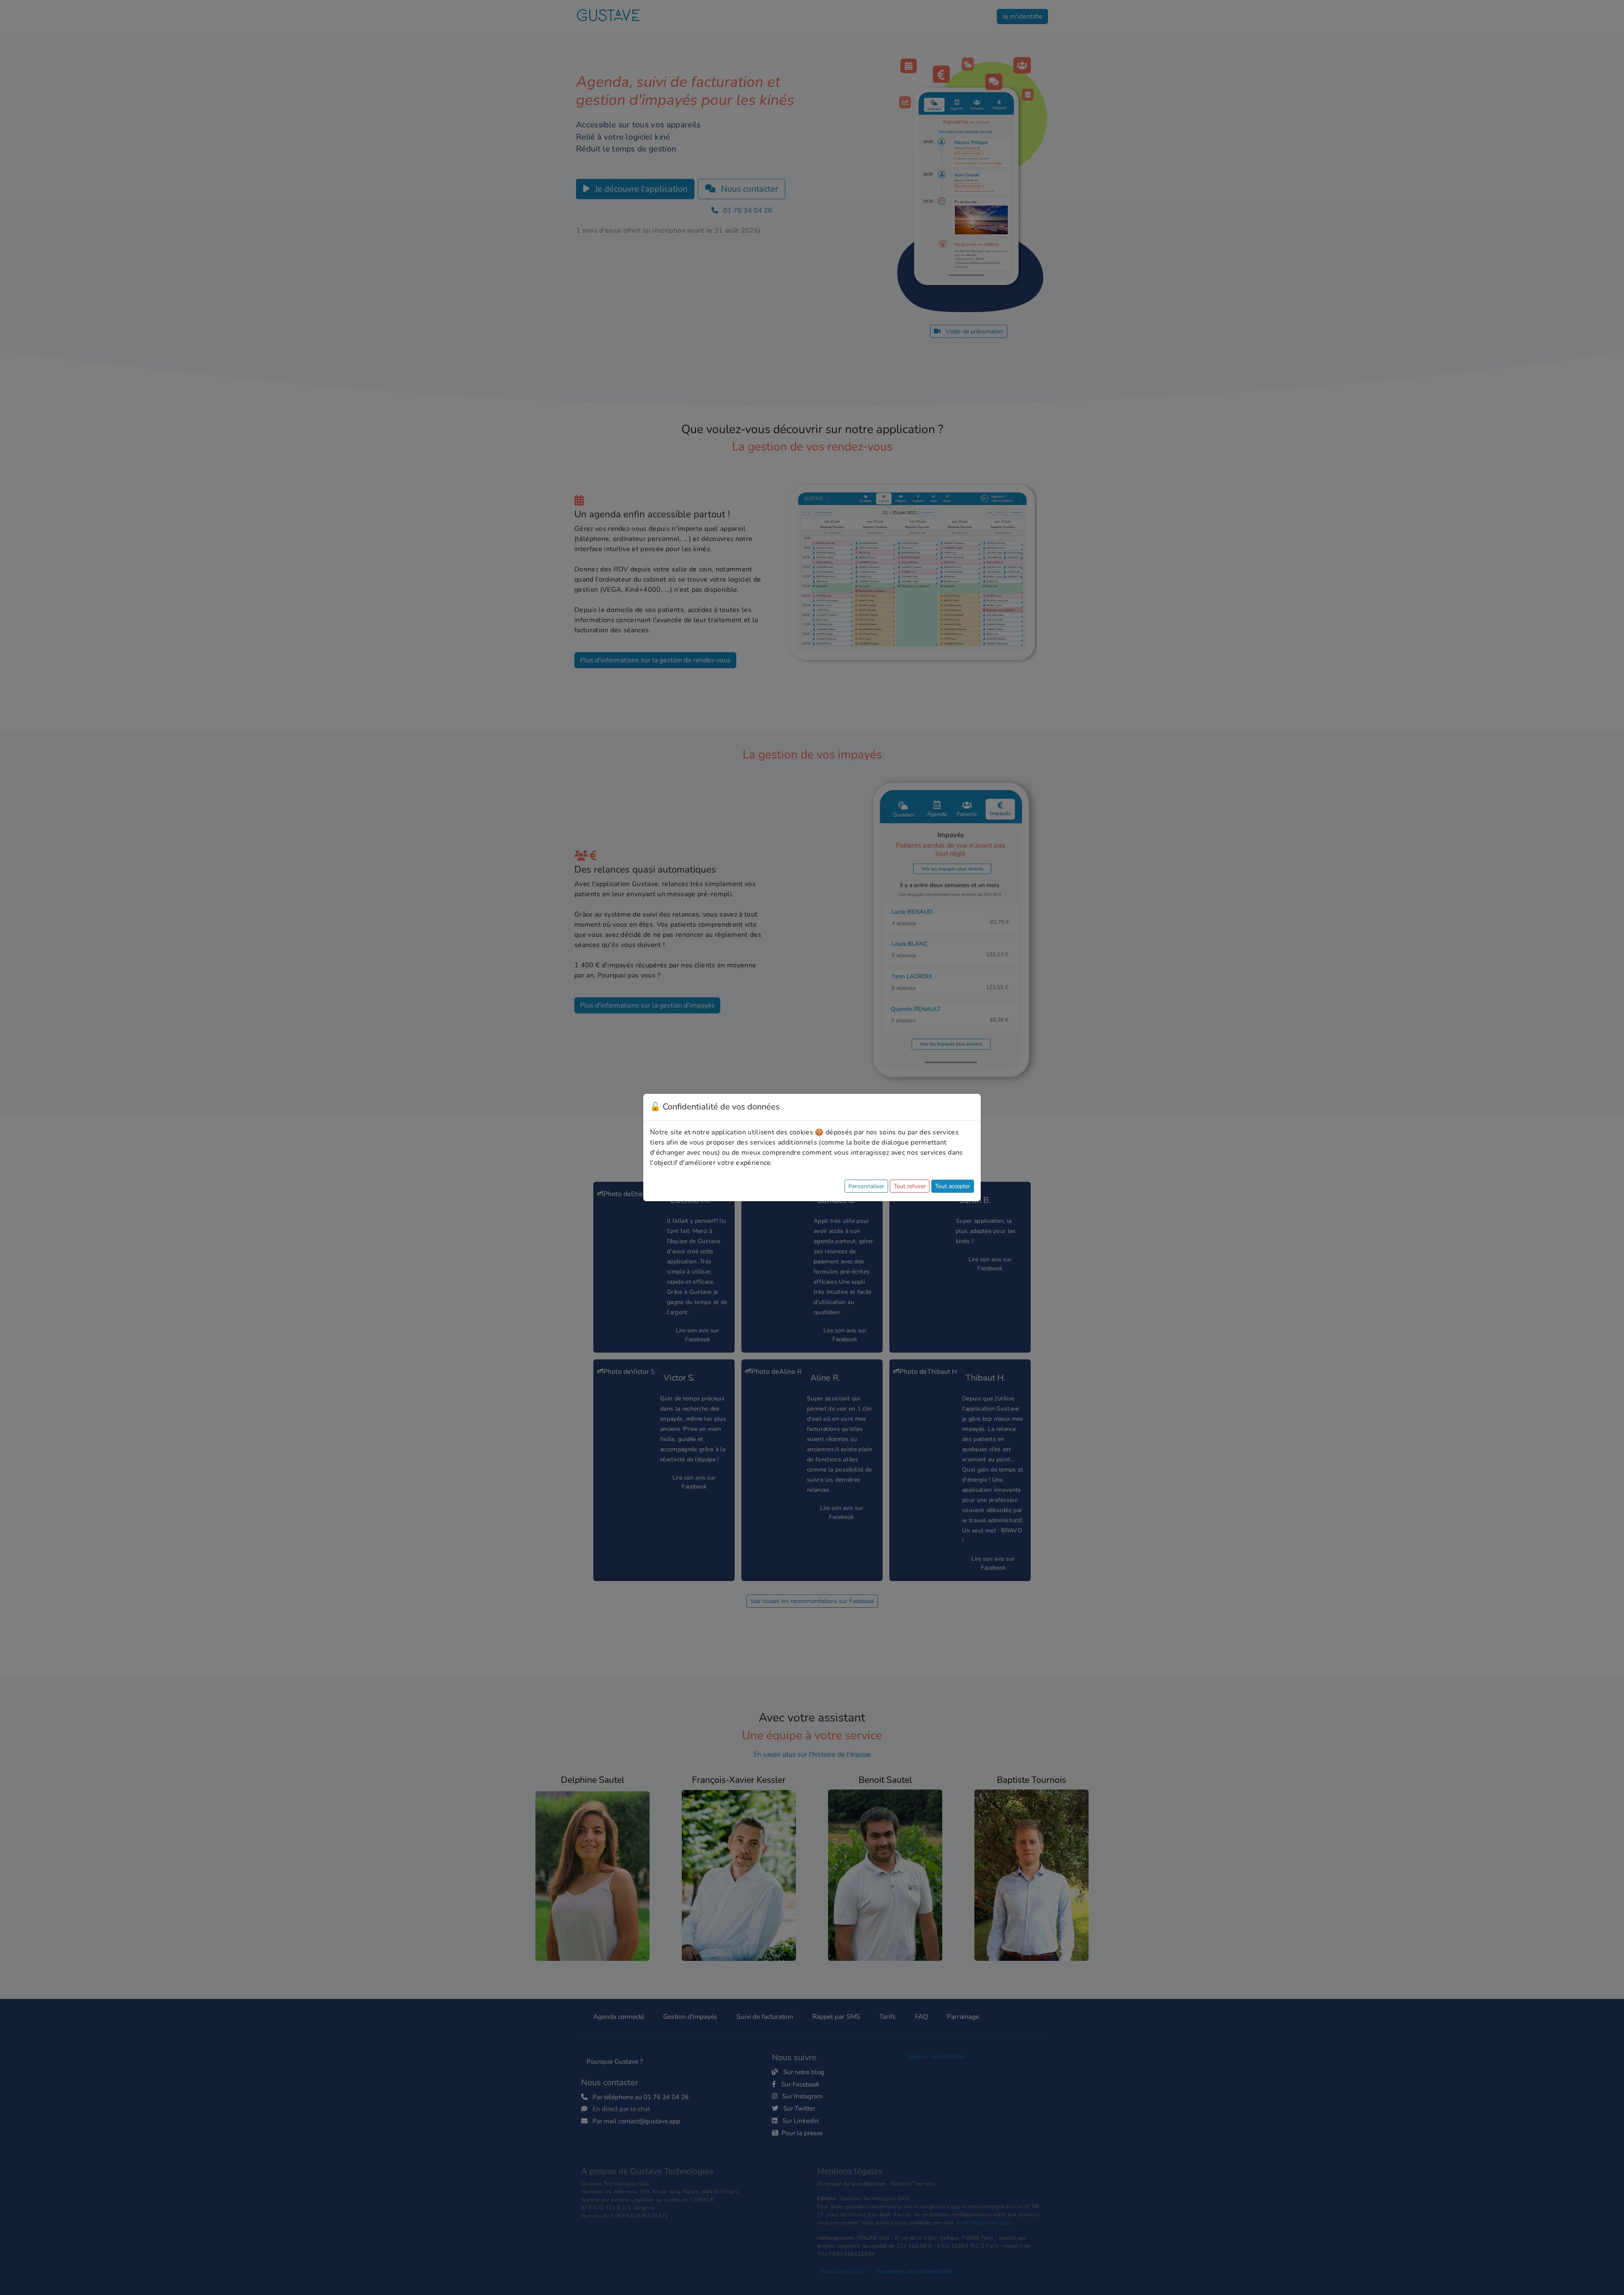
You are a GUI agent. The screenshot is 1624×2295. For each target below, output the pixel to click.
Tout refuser (910, 1186)
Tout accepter (953, 1186)
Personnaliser (866, 1186)
